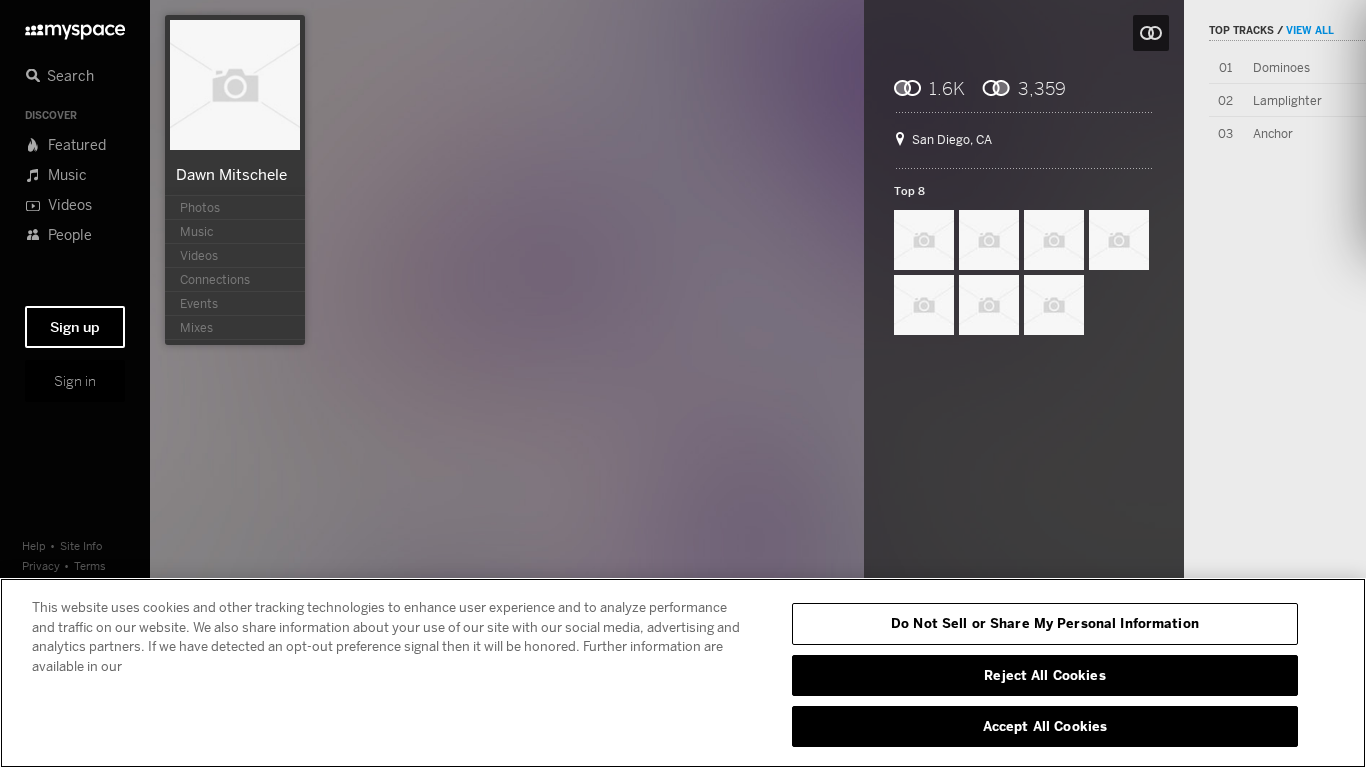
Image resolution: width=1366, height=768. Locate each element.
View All (1310, 30)
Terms (90, 565)
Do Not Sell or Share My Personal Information (1045, 623)
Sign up (75, 327)
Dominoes (1281, 67)
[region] (683, 673)
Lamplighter (1287, 100)
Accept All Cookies (1045, 726)
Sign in (75, 381)
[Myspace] (75, 26)
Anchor (1273, 133)
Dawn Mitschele (231, 174)
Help (34, 545)
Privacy (41, 565)
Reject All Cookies (1044, 675)
